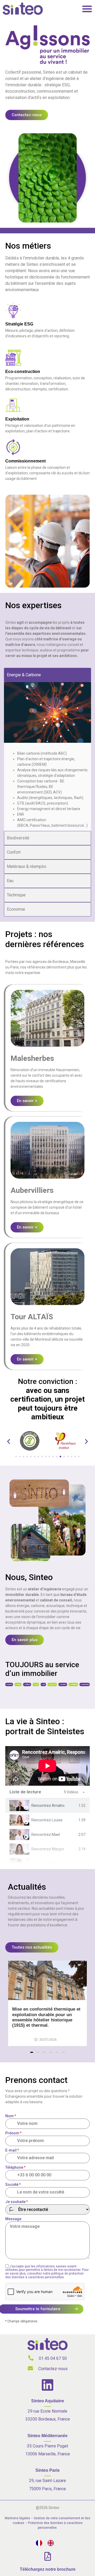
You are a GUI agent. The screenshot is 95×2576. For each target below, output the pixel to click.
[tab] (47, 1806)
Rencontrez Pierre (47, 1864)
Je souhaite (17, 2202)
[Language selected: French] (47, 2543)
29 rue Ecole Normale (47, 2411)
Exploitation (17, 419)
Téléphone (15, 2167)
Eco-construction (23, 372)
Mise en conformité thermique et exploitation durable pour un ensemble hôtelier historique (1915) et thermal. (46, 2017)
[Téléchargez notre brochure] (48, 2556)
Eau (10, 881)
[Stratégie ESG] (13, 310)
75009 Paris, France (47, 2489)
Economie (16, 909)
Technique (16, 895)
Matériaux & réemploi (27, 866)
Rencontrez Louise (47, 1820)
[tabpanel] (47, 1766)
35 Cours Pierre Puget (47, 2446)
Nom (11, 2116)
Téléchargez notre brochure (48, 2569)
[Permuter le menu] (87, 9)
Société (13, 2185)
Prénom (13, 2133)
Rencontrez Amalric (48, 1805)
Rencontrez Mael (46, 1835)
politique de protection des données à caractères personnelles (44, 2275)
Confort (14, 852)
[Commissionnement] (13, 447)
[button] (9, 1442)
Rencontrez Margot (48, 1849)
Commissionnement (25, 461)
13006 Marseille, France (48, 2454)
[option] (52, 2543)
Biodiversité (18, 838)
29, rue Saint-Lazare (47, 2481)
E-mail (12, 2150)
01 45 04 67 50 (53, 2358)
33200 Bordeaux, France (48, 2419)
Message (13, 2219)
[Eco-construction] (13, 358)
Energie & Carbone (24, 675)
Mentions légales (17, 2518)
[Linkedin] (47, 2385)
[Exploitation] (13, 405)
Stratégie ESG (19, 324)
